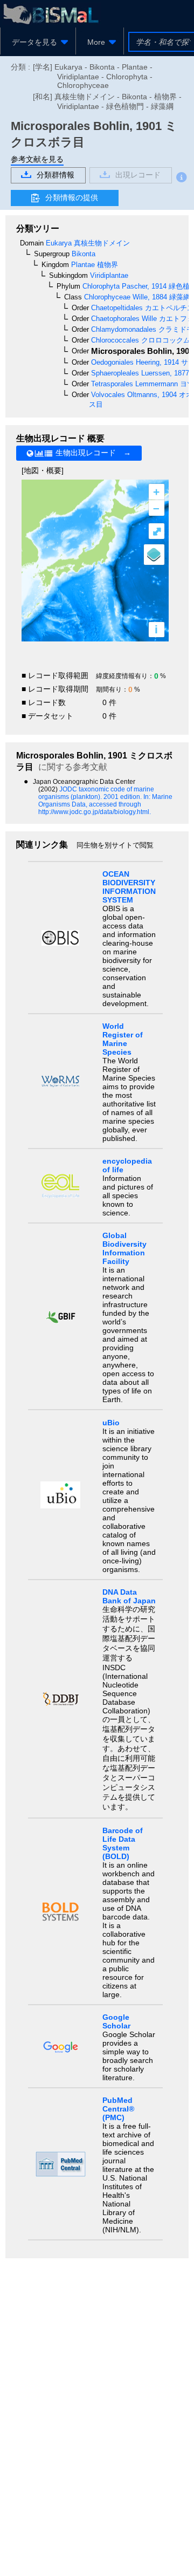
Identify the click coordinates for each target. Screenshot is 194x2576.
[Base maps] (154, 555)
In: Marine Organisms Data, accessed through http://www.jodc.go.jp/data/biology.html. (105, 804)
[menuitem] (38, 42)
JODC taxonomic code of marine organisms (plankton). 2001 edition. (96, 793)
